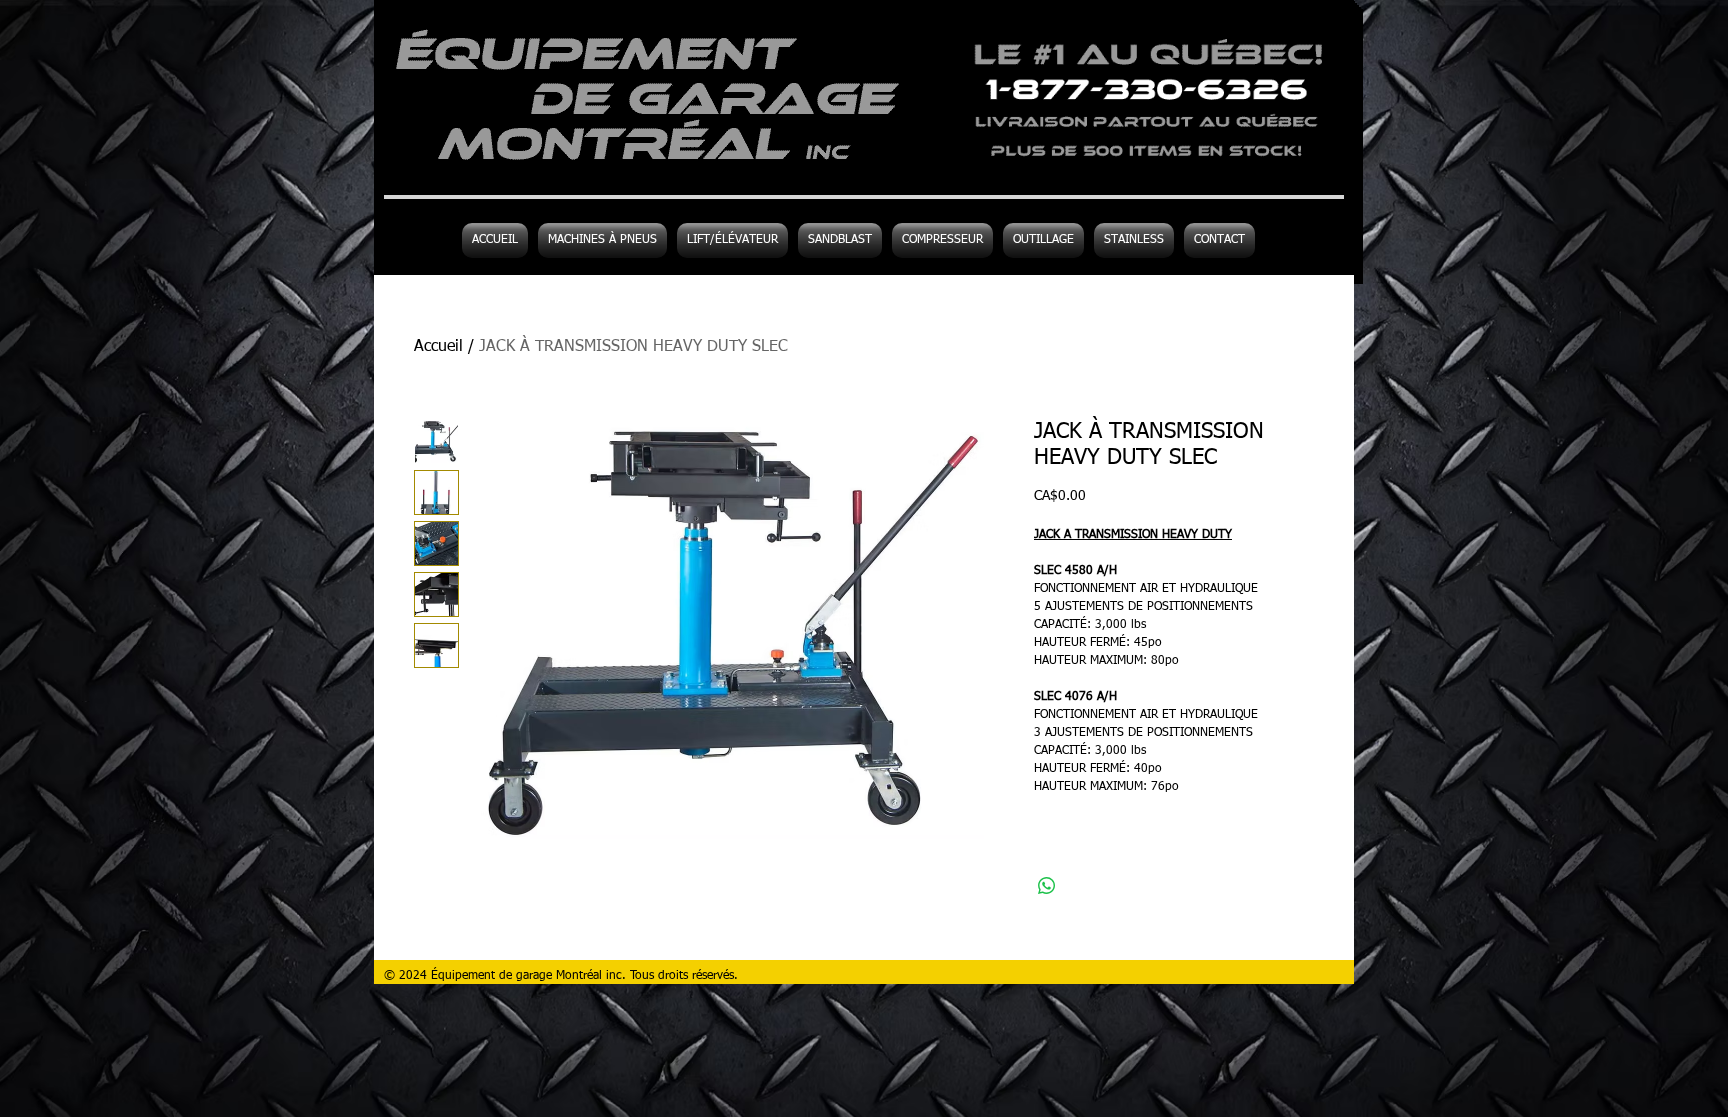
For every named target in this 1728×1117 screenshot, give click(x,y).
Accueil (438, 347)
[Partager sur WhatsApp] (1047, 886)
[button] (1043, 240)
